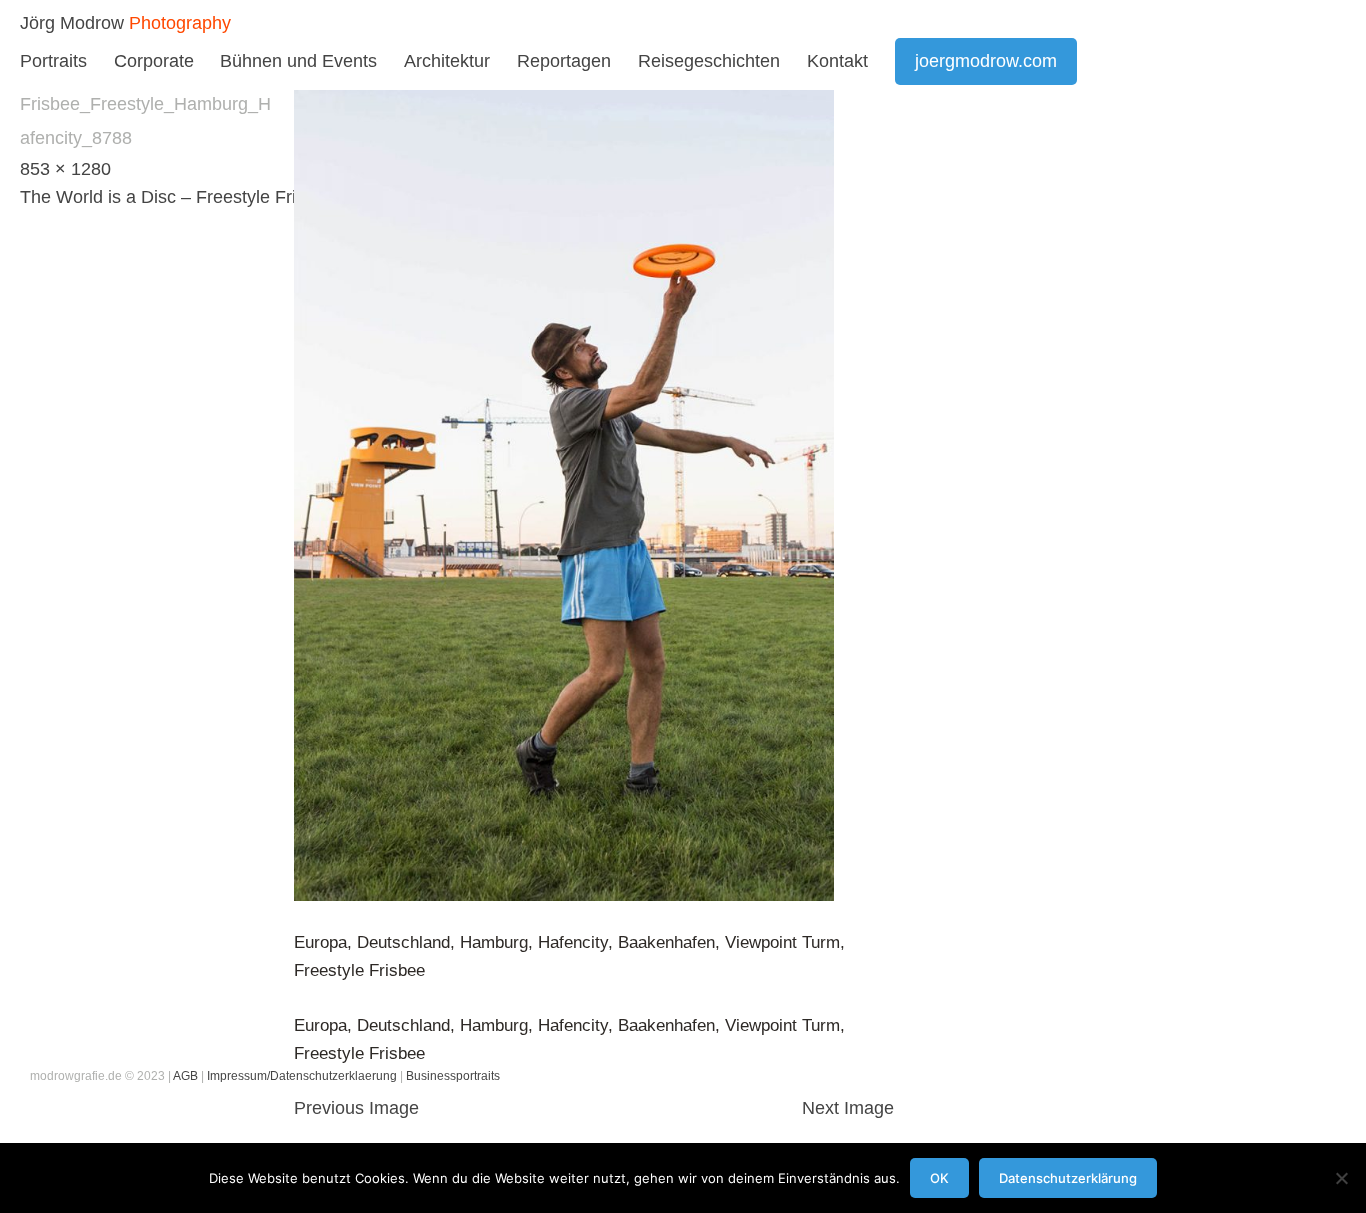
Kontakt (837, 61)
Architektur (447, 61)
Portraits (53, 61)
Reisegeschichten (709, 61)
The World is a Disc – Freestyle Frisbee (177, 197)
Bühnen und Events (298, 61)
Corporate (154, 61)
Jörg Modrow (72, 23)
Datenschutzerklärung (1068, 1178)
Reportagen (564, 61)
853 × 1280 (65, 169)
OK (939, 1178)
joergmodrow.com (986, 61)
